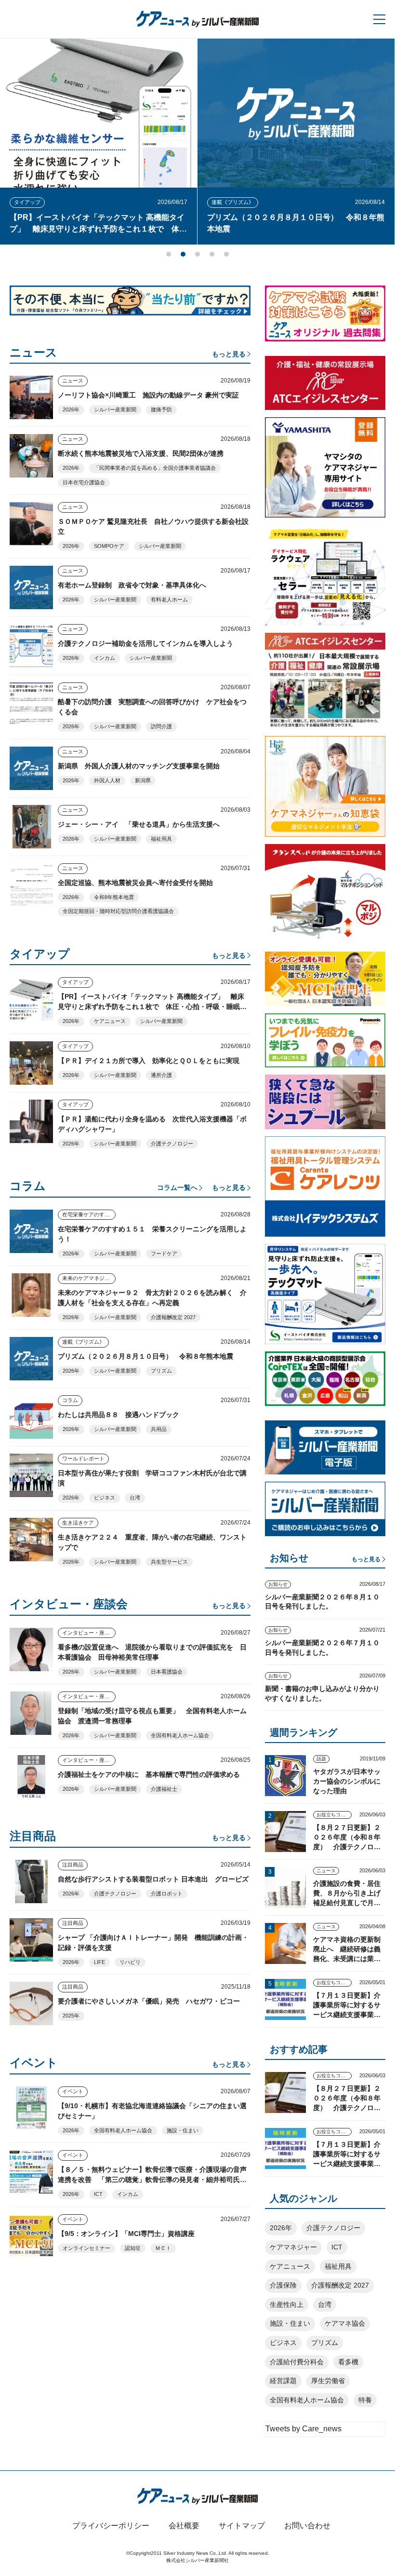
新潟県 (143, 780)
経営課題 (283, 2381)
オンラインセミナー (86, 2248)
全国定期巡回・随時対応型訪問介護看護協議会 (118, 911)
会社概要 (184, 2526)
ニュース (73, 381)
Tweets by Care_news (303, 2429)
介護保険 (283, 2285)
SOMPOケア (109, 546)
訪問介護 (161, 726)
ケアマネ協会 (345, 2323)
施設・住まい (183, 2130)
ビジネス (105, 1498)
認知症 (133, 2248)
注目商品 (73, 1865)
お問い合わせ (307, 2526)
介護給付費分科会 (297, 2362)
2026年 (71, 409)
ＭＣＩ (163, 2248)
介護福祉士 (164, 1789)
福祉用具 (161, 839)
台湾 (135, 1498)
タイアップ (292, 202)
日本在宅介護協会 (84, 482)
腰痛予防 (161, 409)
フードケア (164, 1254)
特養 (365, 2400)
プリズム (161, 1371)
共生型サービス (169, 1562)
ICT (98, 2194)
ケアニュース (110, 1021)
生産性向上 (287, 2304)
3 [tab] (197, 254)
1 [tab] (169, 254)
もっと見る (229, 354)
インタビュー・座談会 (89, 1633)
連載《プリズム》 (103, 202)
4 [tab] (212, 254)
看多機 (348, 2362)
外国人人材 (107, 780)
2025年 (71, 2016)
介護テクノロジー (172, 1144)
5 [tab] (226, 254)
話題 (321, 1759)
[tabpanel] (166, 142)
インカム (105, 658)
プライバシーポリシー (111, 2526)
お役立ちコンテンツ (334, 1815)
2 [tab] (183, 254)
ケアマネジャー (293, 2247)
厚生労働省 (328, 2381)
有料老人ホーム (169, 600)
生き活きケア (78, 1523)
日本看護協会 (167, 1672)
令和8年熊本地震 (114, 897)
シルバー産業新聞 (115, 409)
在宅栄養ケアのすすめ (89, 1214)
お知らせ (278, 1584)
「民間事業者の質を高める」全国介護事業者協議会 (155, 468)
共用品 (159, 1429)
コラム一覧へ (177, 1187)
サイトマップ (242, 2526)
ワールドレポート (83, 1458)
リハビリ (130, 1962)
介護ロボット (167, 1894)
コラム (70, 1400)
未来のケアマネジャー (89, 1278)
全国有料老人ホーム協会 (180, 1735)
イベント (73, 2091)
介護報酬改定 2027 (173, 1317)
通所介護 (161, 1075)
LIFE (99, 1962)
